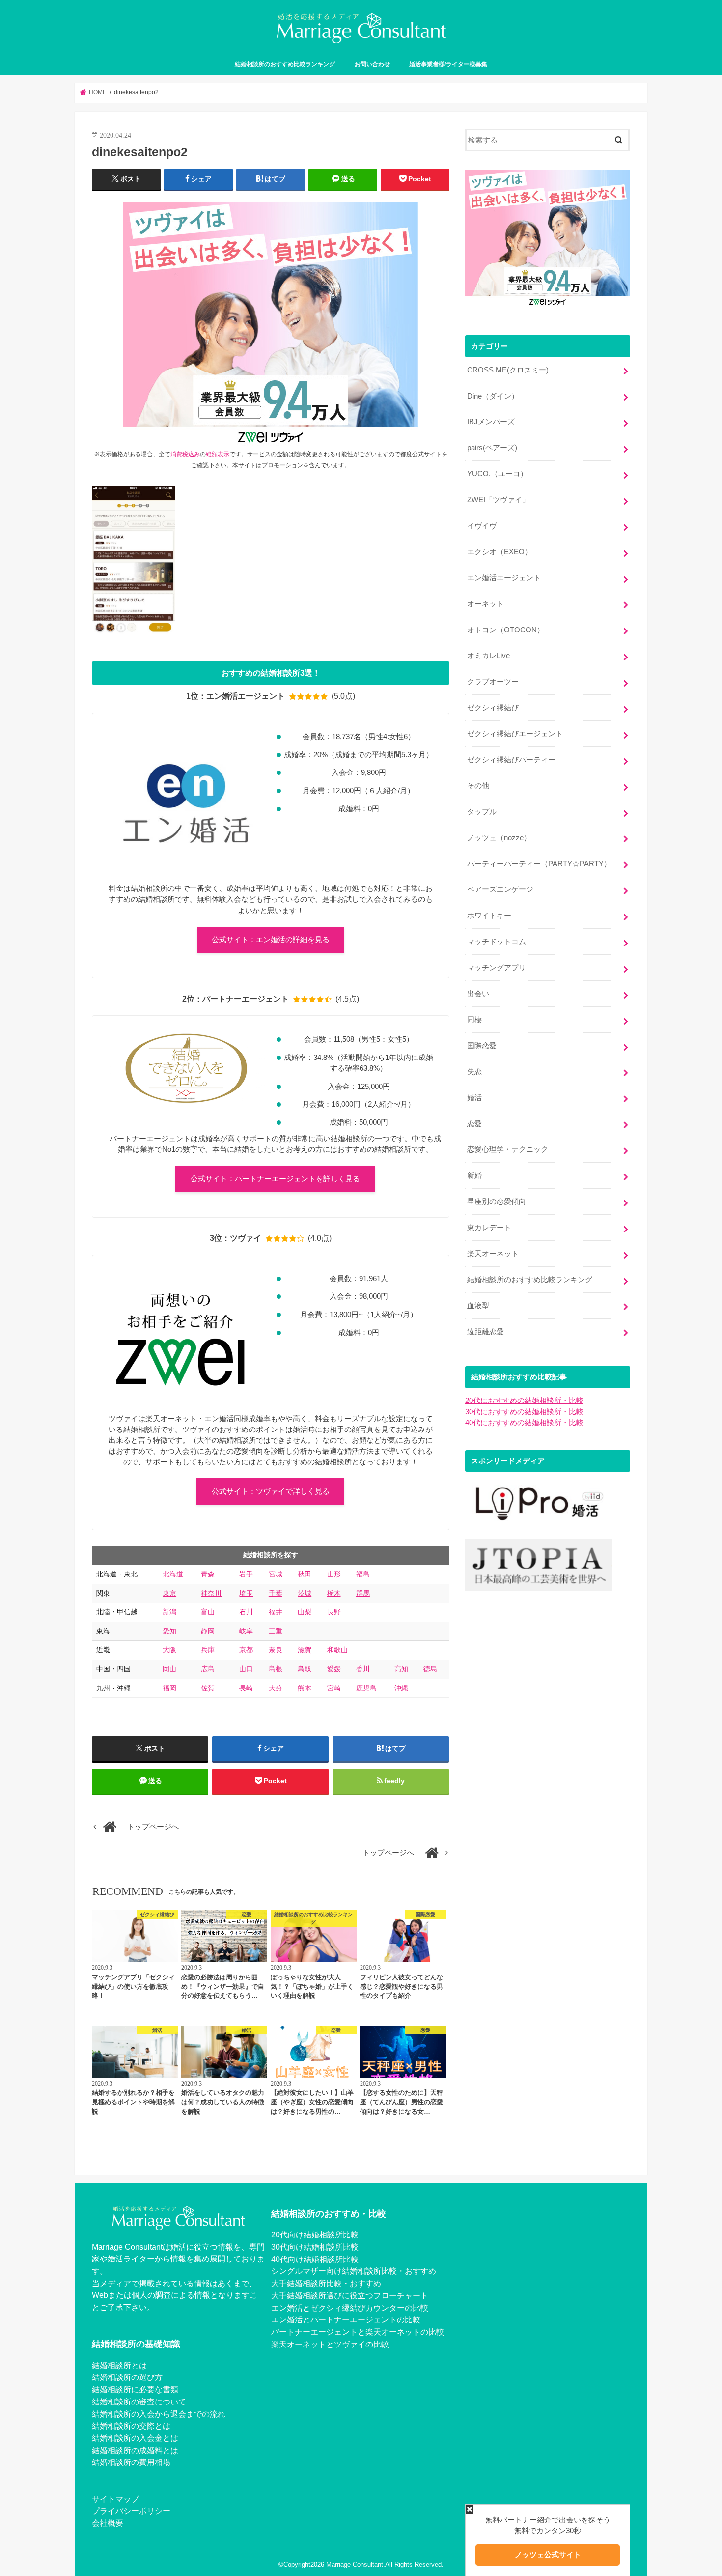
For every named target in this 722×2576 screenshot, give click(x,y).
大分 (276, 1688)
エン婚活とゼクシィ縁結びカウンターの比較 (350, 2308)
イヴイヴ (482, 526)
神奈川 (211, 1593)
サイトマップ (115, 2499)
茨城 (305, 1593)
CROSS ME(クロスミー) (508, 370)
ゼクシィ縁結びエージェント (515, 734)
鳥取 (305, 1669)
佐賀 (208, 1688)
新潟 (169, 1612)
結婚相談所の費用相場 (131, 2462)
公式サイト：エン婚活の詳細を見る (271, 940)
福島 (363, 1574)
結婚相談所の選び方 (127, 2377)
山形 (334, 1574)
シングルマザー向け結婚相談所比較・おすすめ (354, 2271)
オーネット (486, 604)
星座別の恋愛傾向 (497, 1202)
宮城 (276, 1574)
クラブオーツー (493, 682)
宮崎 (334, 1688)
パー (279, 2332)
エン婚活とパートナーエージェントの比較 (346, 2319)
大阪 (169, 1650)
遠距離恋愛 (486, 1332)
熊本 (305, 1688)
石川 (246, 1612)
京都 (246, 1650)
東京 (169, 1593)
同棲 (474, 1020)
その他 (478, 786)
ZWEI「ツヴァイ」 (498, 500)
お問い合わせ (372, 64)
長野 (334, 1612)
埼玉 (246, 1593)
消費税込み (185, 454)
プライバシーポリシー (131, 2511)
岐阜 (246, 1631)
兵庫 (208, 1650)
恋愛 (474, 1124)
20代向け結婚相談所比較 (315, 2234)
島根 (276, 1669)
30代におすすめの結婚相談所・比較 (524, 1412)
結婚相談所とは (119, 2365)
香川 (363, 1669)
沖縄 (401, 1688)
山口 (246, 1669)
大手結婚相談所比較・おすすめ (326, 2283)
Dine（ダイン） (493, 396)
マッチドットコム (497, 942)
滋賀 (305, 1650)
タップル (482, 812)
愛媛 (334, 1669)
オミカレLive (488, 656)
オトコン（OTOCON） (506, 630)
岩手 (246, 1574)
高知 (401, 1669)
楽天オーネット (493, 1254)
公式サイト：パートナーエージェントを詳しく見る (275, 1179)
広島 (208, 1669)
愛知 (169, 1631)
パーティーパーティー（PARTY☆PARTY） (539, 864)
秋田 (305, 1574)
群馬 (363, 1593)
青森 (208, 1574)
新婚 (474, 1175)
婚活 (474, 1098)
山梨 (305, 1612)
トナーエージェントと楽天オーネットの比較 (365, 2332)
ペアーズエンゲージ (500, 889)
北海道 (173, 1574)
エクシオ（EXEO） (500, 552)
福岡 (169, 1688)
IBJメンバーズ (491, 422)
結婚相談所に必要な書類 (135, 2389)
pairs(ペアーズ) (492, 448)
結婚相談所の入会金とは (135, 2438)
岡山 (169, 1669)
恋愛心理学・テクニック (508, 1149)
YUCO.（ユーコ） (497, 474)
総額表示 (218, 454)
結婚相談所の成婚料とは (135, 2450)
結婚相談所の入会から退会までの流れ (159, 2414)
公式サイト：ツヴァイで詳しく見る (271, 1491)
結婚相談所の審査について (139, 2402)
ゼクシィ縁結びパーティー (511, 760)
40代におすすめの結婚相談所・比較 (524, 1423)
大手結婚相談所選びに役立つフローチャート (350, 2295)
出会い (478, 994)
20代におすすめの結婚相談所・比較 (524, 1401)
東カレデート (489, 1228)
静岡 (208, 1631)
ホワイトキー (489, 916)
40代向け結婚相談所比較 (315, 2259)
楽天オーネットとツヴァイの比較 (330, 2344)
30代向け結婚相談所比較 (315, 2247)
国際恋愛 (482, 1046)
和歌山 (337, 1650)
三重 (276, 1631)
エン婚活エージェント (504, 578)
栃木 (334, 1593)
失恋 (474, 1072)
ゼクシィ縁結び (493, 708)
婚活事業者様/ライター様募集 (448, 64)
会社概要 (108, 2523)
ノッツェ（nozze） (499, 838)
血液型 (478, 1306)
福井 (276, 1612)
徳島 (430, 1669)
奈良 (276, 1650)
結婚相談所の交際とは (131, 2426)
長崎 (246, 1688)
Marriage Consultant (355, 2564)
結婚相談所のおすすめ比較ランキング (285, 64)
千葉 (276, 1593)
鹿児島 (366, 1688)
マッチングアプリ (497, 968)
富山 (208, 1612)
